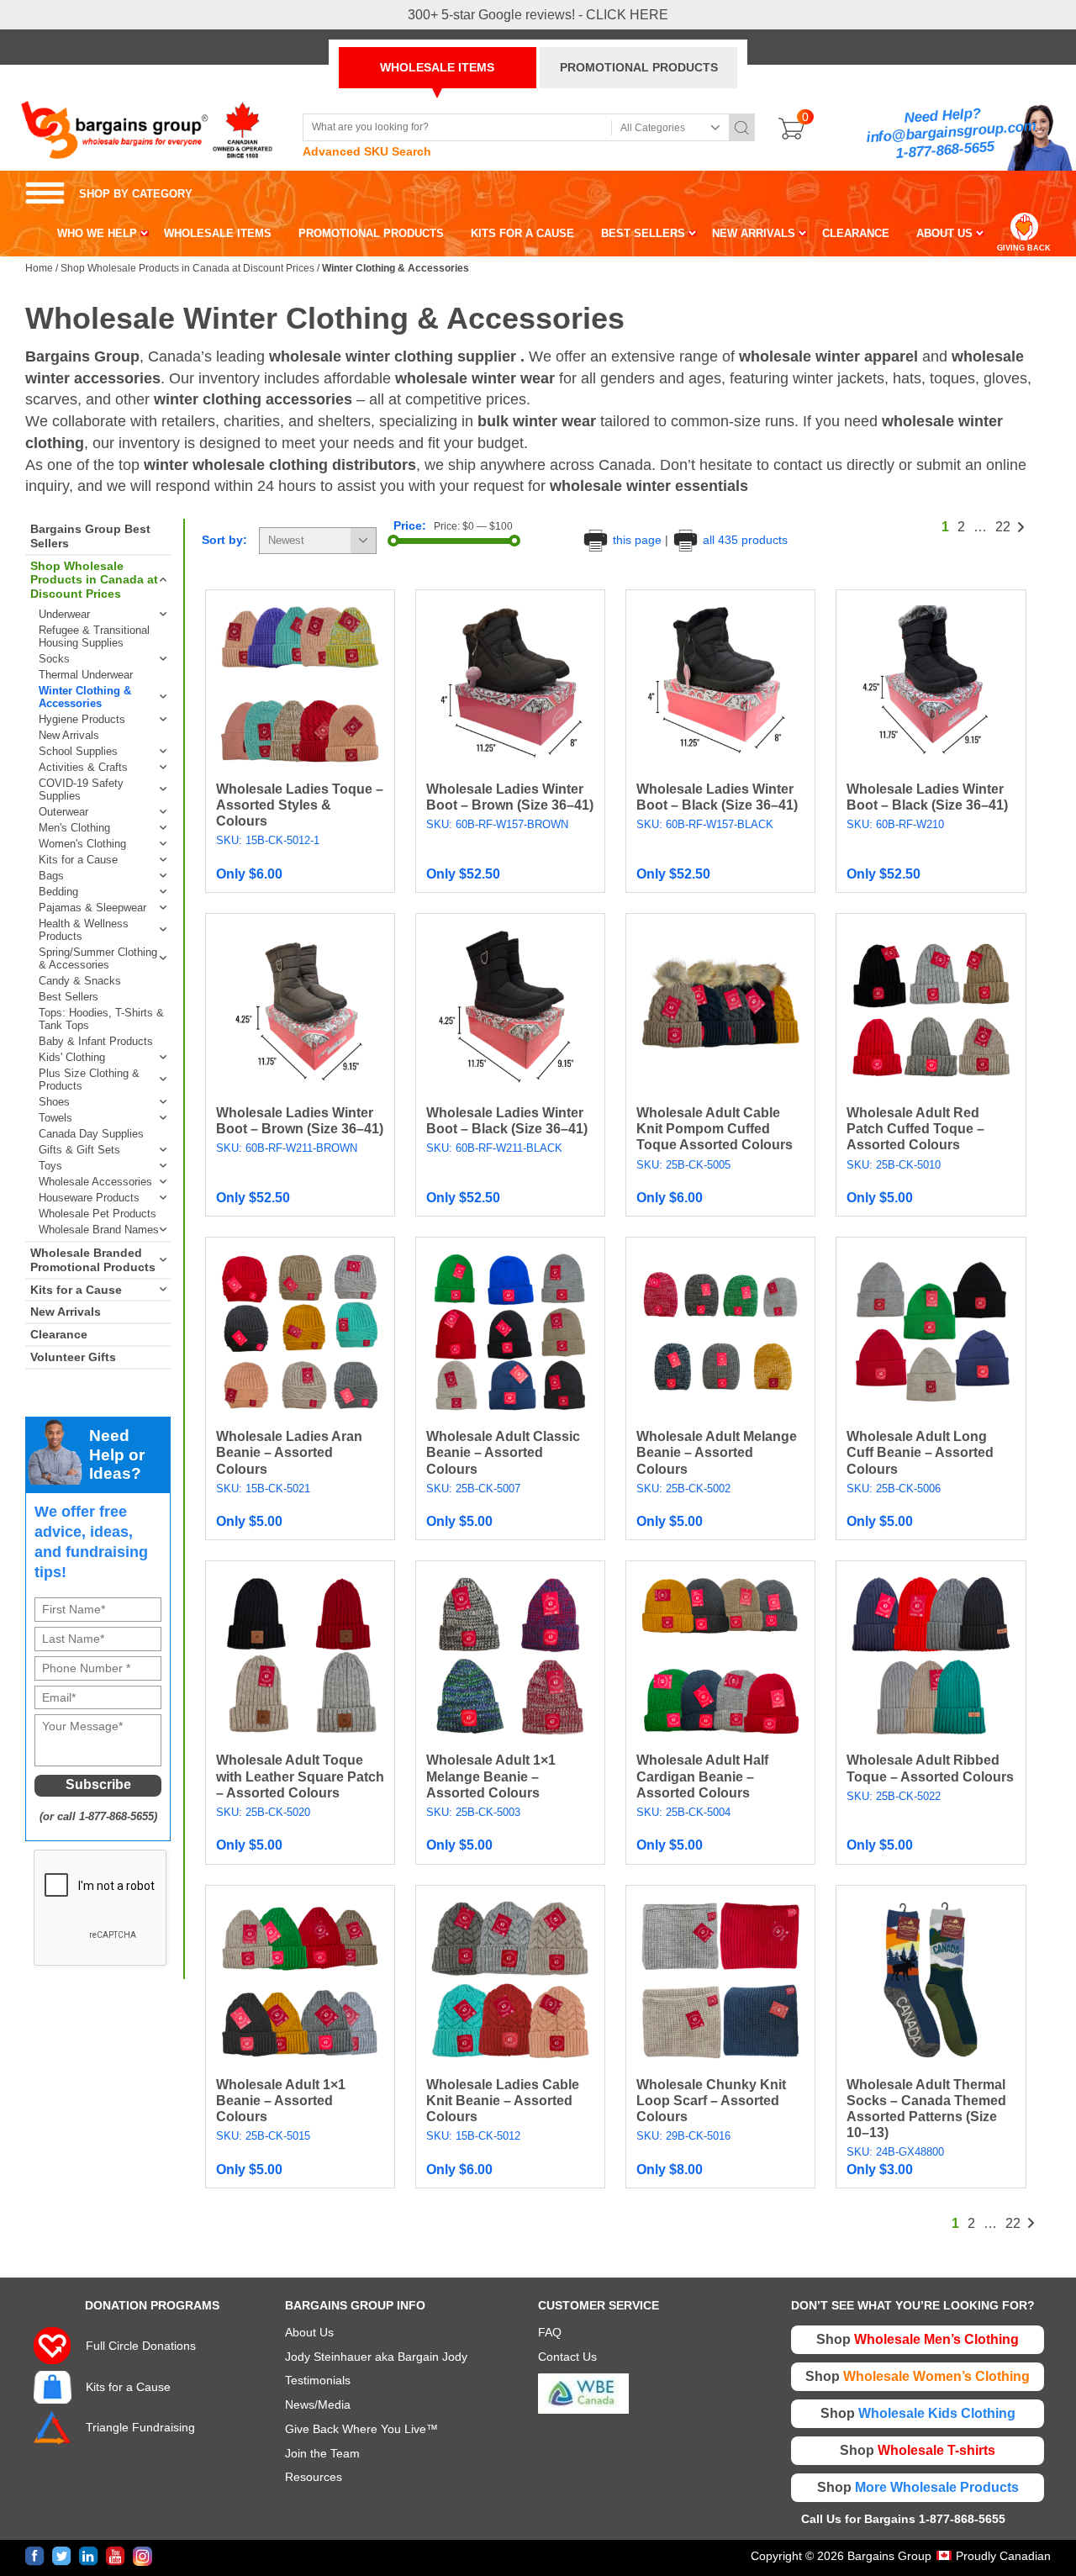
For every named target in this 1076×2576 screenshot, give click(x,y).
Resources (314, 2477)
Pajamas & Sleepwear (92, 908)
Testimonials (318, 2380)
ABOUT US (944, 233)
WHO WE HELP (97, 233)
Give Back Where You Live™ (361, 2429)
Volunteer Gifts (73, 1357)
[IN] (89, 2556)
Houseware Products (89, 1198)
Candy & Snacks (80, 981)
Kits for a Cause (78, 860)
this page (637, 540)
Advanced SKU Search (367, 151)
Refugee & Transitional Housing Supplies (94, 636)
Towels (55, 1118)
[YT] (116, 2556)
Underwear (64, 614)
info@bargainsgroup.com (952, 132)
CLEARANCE (856, 233)
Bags (51, 876)
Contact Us (567, 2357)
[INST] (142, 2556)
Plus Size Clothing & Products (89, 1079)
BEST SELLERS (643, 233)
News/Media (318, 2404)
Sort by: (224, 540)
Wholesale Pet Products (98, 1214)
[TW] (62, 2556)
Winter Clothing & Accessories (85, 697)
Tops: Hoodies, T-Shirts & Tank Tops (101, 1019)
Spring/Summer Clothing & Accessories (98, 958)
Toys (50, 1166)
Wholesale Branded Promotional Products (93, 1260)
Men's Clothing (74, 828)
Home (39, 268)
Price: (410, 525)
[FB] (35, 2556)
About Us (309, 2332)
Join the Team (322, 2453)
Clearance (59, 1334)
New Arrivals (69, 735)
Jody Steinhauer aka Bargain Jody (376, 2357)
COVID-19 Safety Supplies (81, 789)
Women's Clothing (82, 844)
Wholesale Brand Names (99, 1230)
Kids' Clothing (72, 1057)
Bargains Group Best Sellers (90, 536)
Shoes (54, 1102)
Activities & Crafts (83, 767)
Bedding (58, 892)
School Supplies (78, 751)
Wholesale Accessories (95, 1182)
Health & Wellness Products (84, 930)
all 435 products (744, 540)
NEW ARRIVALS (754, 233)
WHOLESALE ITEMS (437, 67)
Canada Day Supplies (91, 1134)
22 (1003, 527)
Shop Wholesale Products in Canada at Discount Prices (187, 268)
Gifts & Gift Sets (79, 1150)
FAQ (550, 2332)
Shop (918, 2339)
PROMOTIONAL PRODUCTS (639, 67)
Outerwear (63, 812)
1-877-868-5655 (945, 150)
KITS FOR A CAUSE (522, 233)
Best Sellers (69, 997)
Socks (54, 659)
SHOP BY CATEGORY (109, 194)
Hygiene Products (82, 719)
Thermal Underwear (86, 675)
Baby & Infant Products (96, 1041)
